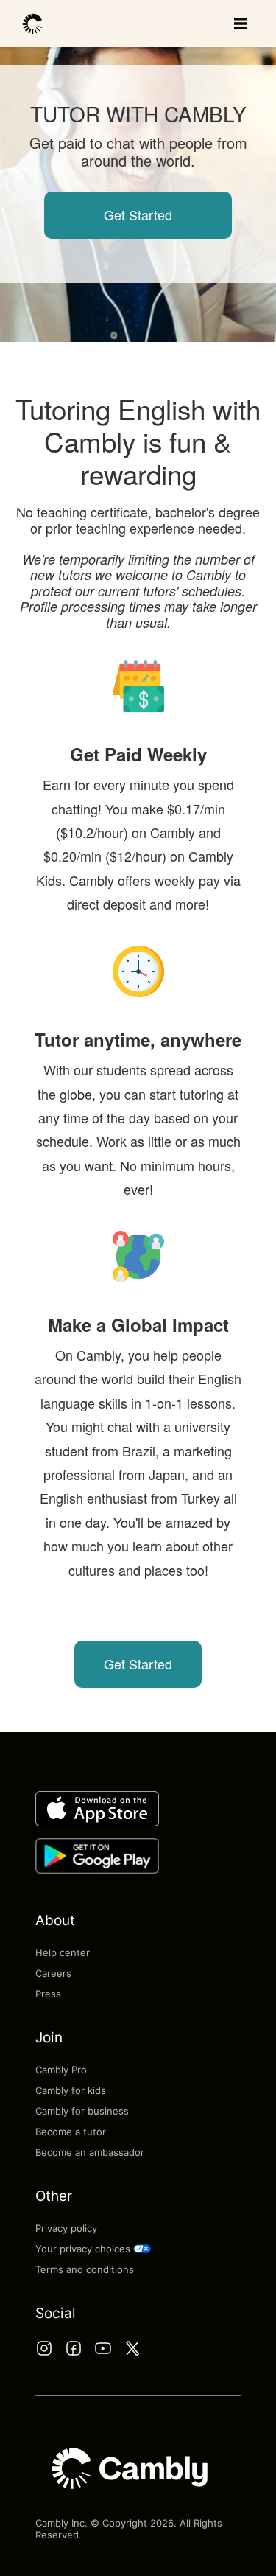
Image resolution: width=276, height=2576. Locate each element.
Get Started (138, 214)
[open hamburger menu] (241, 24)
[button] (138, 2249)
